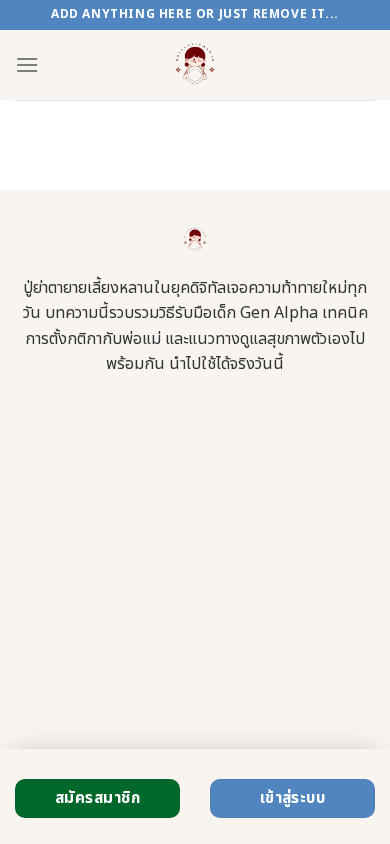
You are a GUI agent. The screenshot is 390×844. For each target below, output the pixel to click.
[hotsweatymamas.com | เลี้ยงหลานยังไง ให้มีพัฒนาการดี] (195, 65)
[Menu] (27, 64)
